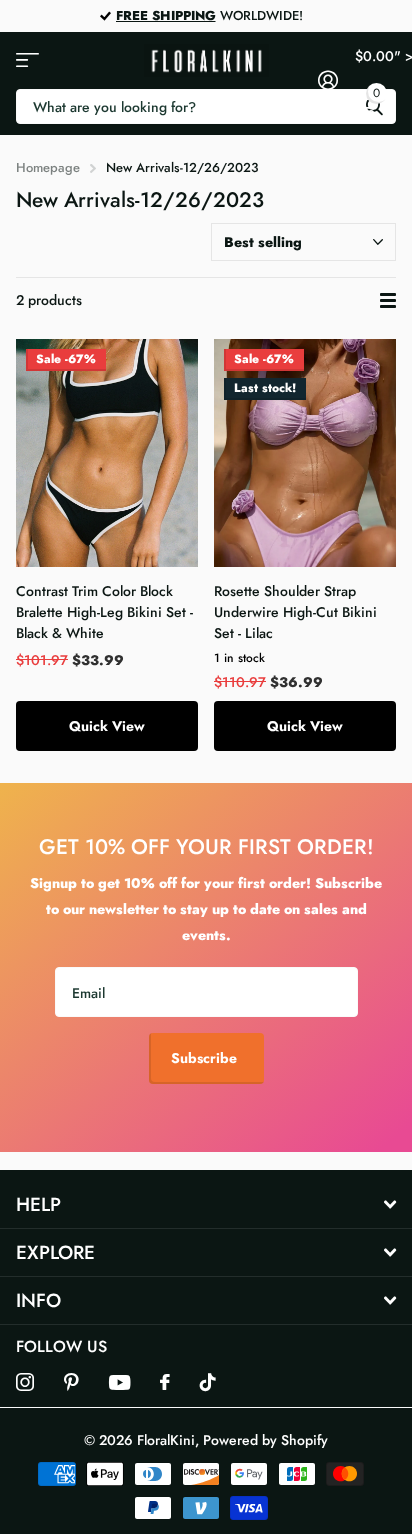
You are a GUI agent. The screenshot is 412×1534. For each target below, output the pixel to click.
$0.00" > (375, 74)
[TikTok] (208, 1382)
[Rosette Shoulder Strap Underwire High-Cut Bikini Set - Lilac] (305, 453)
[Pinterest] (71, 1382)
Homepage (48, 167)
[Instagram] (25, 1382)
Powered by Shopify (265, 1440)
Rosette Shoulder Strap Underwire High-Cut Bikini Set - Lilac (295, 612)
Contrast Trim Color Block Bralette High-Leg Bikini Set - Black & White (104, 612)
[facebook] (165, 1382)
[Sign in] (328, 80)
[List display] (388, 300)
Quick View (107, 726)
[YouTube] (119, 1382)
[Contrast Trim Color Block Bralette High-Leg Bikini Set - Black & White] (107, 453)
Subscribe (206, 1058)
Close (206, 1205)
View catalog (27, 60)
